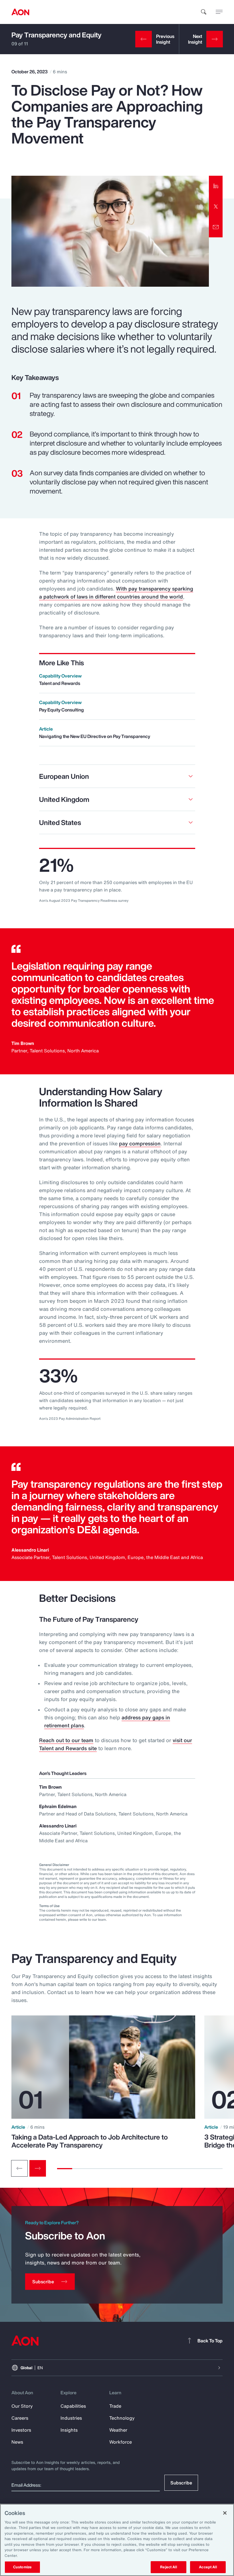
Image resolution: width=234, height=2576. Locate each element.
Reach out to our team (66, 1740)
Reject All (168, 2567)
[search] (204, 12)
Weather (118, 2430)
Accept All (208, 2567)
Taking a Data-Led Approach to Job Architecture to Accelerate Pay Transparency (90, 2141)
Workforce (121, 2442)
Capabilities (73, 2406)
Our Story (22, 2406)
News (17, 2442)
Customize (22, 2567)
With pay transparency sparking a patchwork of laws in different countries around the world (116, 593)
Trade (115, 2406)
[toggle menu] (219, 12)
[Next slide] (38, 2168)
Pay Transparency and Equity (57, 35)
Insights (69, 2430)
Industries (71, 2418)
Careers (20, 2418)
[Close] (225, 2513)
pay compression (140, 1143)
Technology (122, 2418)
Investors (21, 2430)
